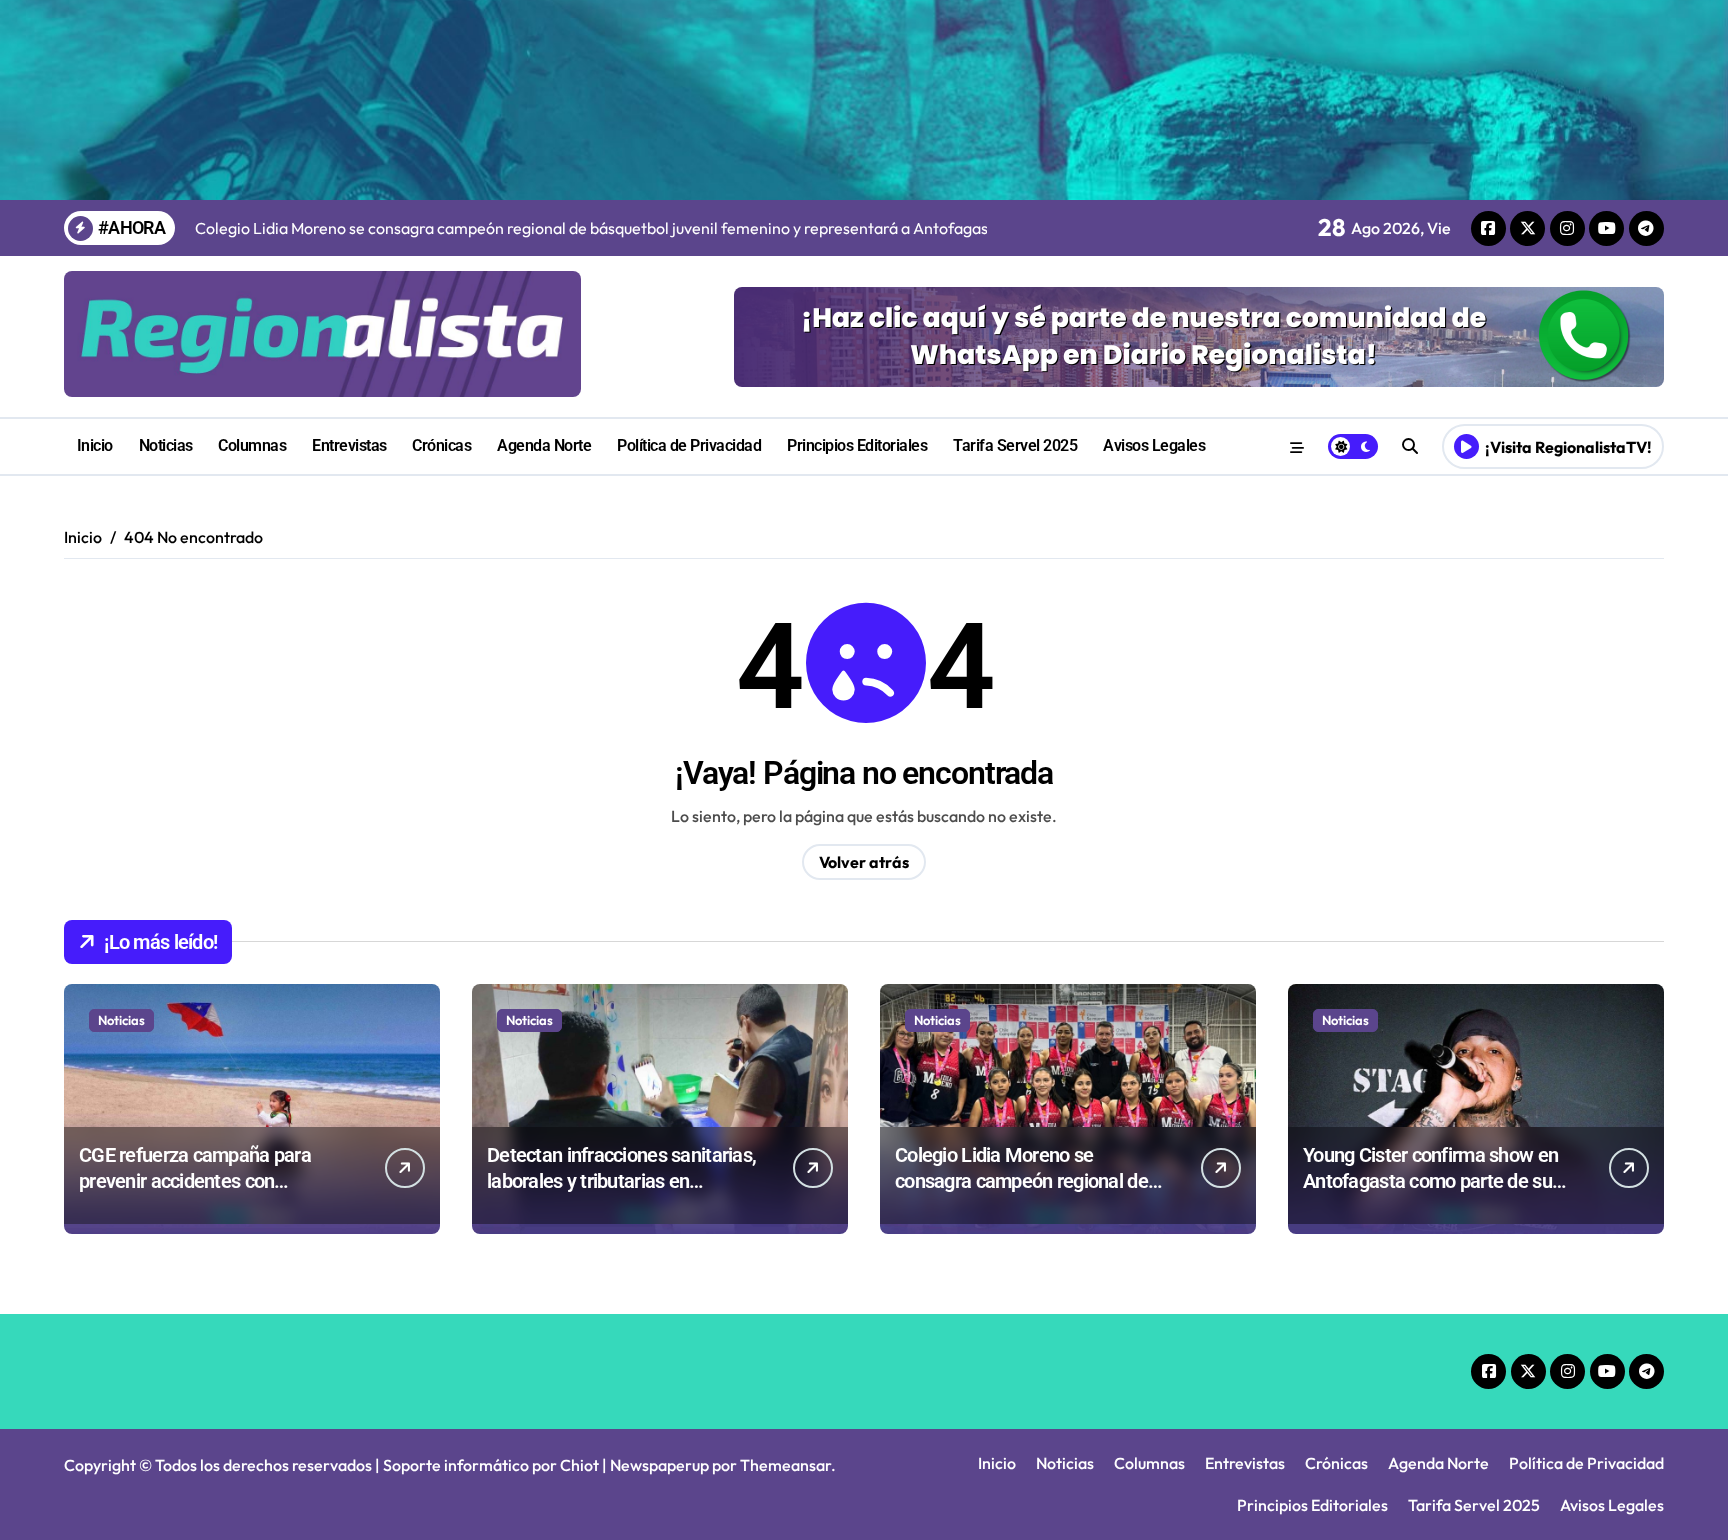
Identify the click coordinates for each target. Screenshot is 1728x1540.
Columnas (252, 445)
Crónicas (441, 445)
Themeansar (785, 1465)
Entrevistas (349, 445)
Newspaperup (659, 1465)
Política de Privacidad (689, 445)
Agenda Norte (544, 445)
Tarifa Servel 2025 (1015, 445)
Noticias (166, 445)
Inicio (95, 445)
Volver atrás (864, 862)
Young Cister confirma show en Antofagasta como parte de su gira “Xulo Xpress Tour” (1430, 1181)
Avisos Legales (1154, 445)
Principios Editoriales (857, 445)
